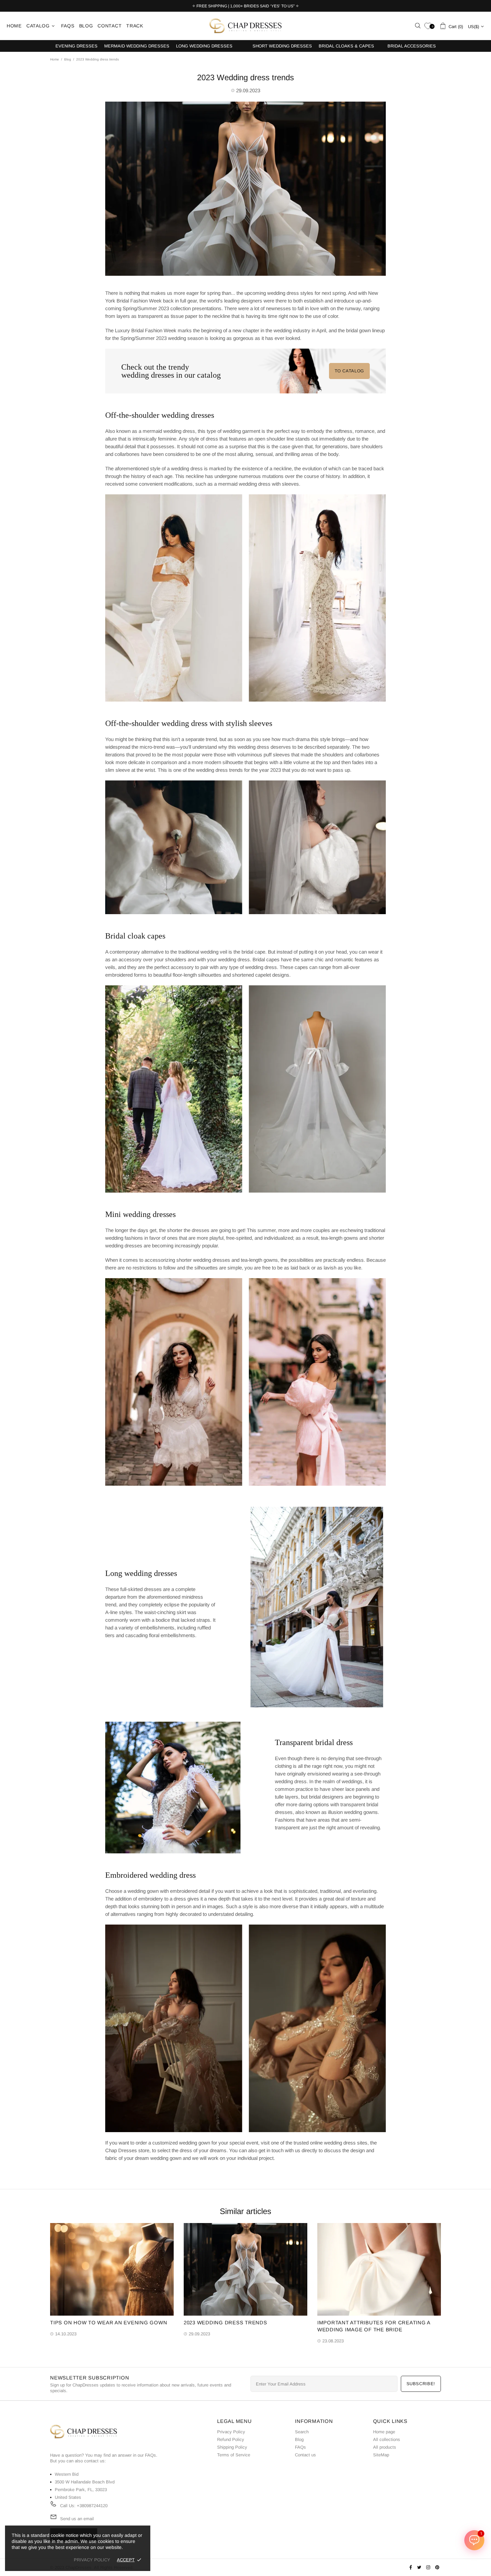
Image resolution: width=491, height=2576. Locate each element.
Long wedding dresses (204, 46)
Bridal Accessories (412, 46)
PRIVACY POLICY (92, 2560)
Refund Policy (231, 2439)
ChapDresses (246, 26)
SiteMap (381, 2455)
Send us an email (77, 2519)
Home (55, 59)
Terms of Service (234, 2455)
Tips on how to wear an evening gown (109, 2322)
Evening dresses (76, 46)
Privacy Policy (231, 2432)
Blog (68, 59)
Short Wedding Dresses (282, 46)
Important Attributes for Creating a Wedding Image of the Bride (374, 2326)
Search (302, 2432)
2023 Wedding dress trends (225, 2322)
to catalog (350, 371)
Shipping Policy (232, 2447)
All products (385, 2447)
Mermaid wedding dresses (137, 46)
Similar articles (246, 2211)
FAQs (150, 2455)
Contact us (305, 2455)
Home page (384, 2432)
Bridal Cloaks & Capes (346, 46)
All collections (387, 2439)
